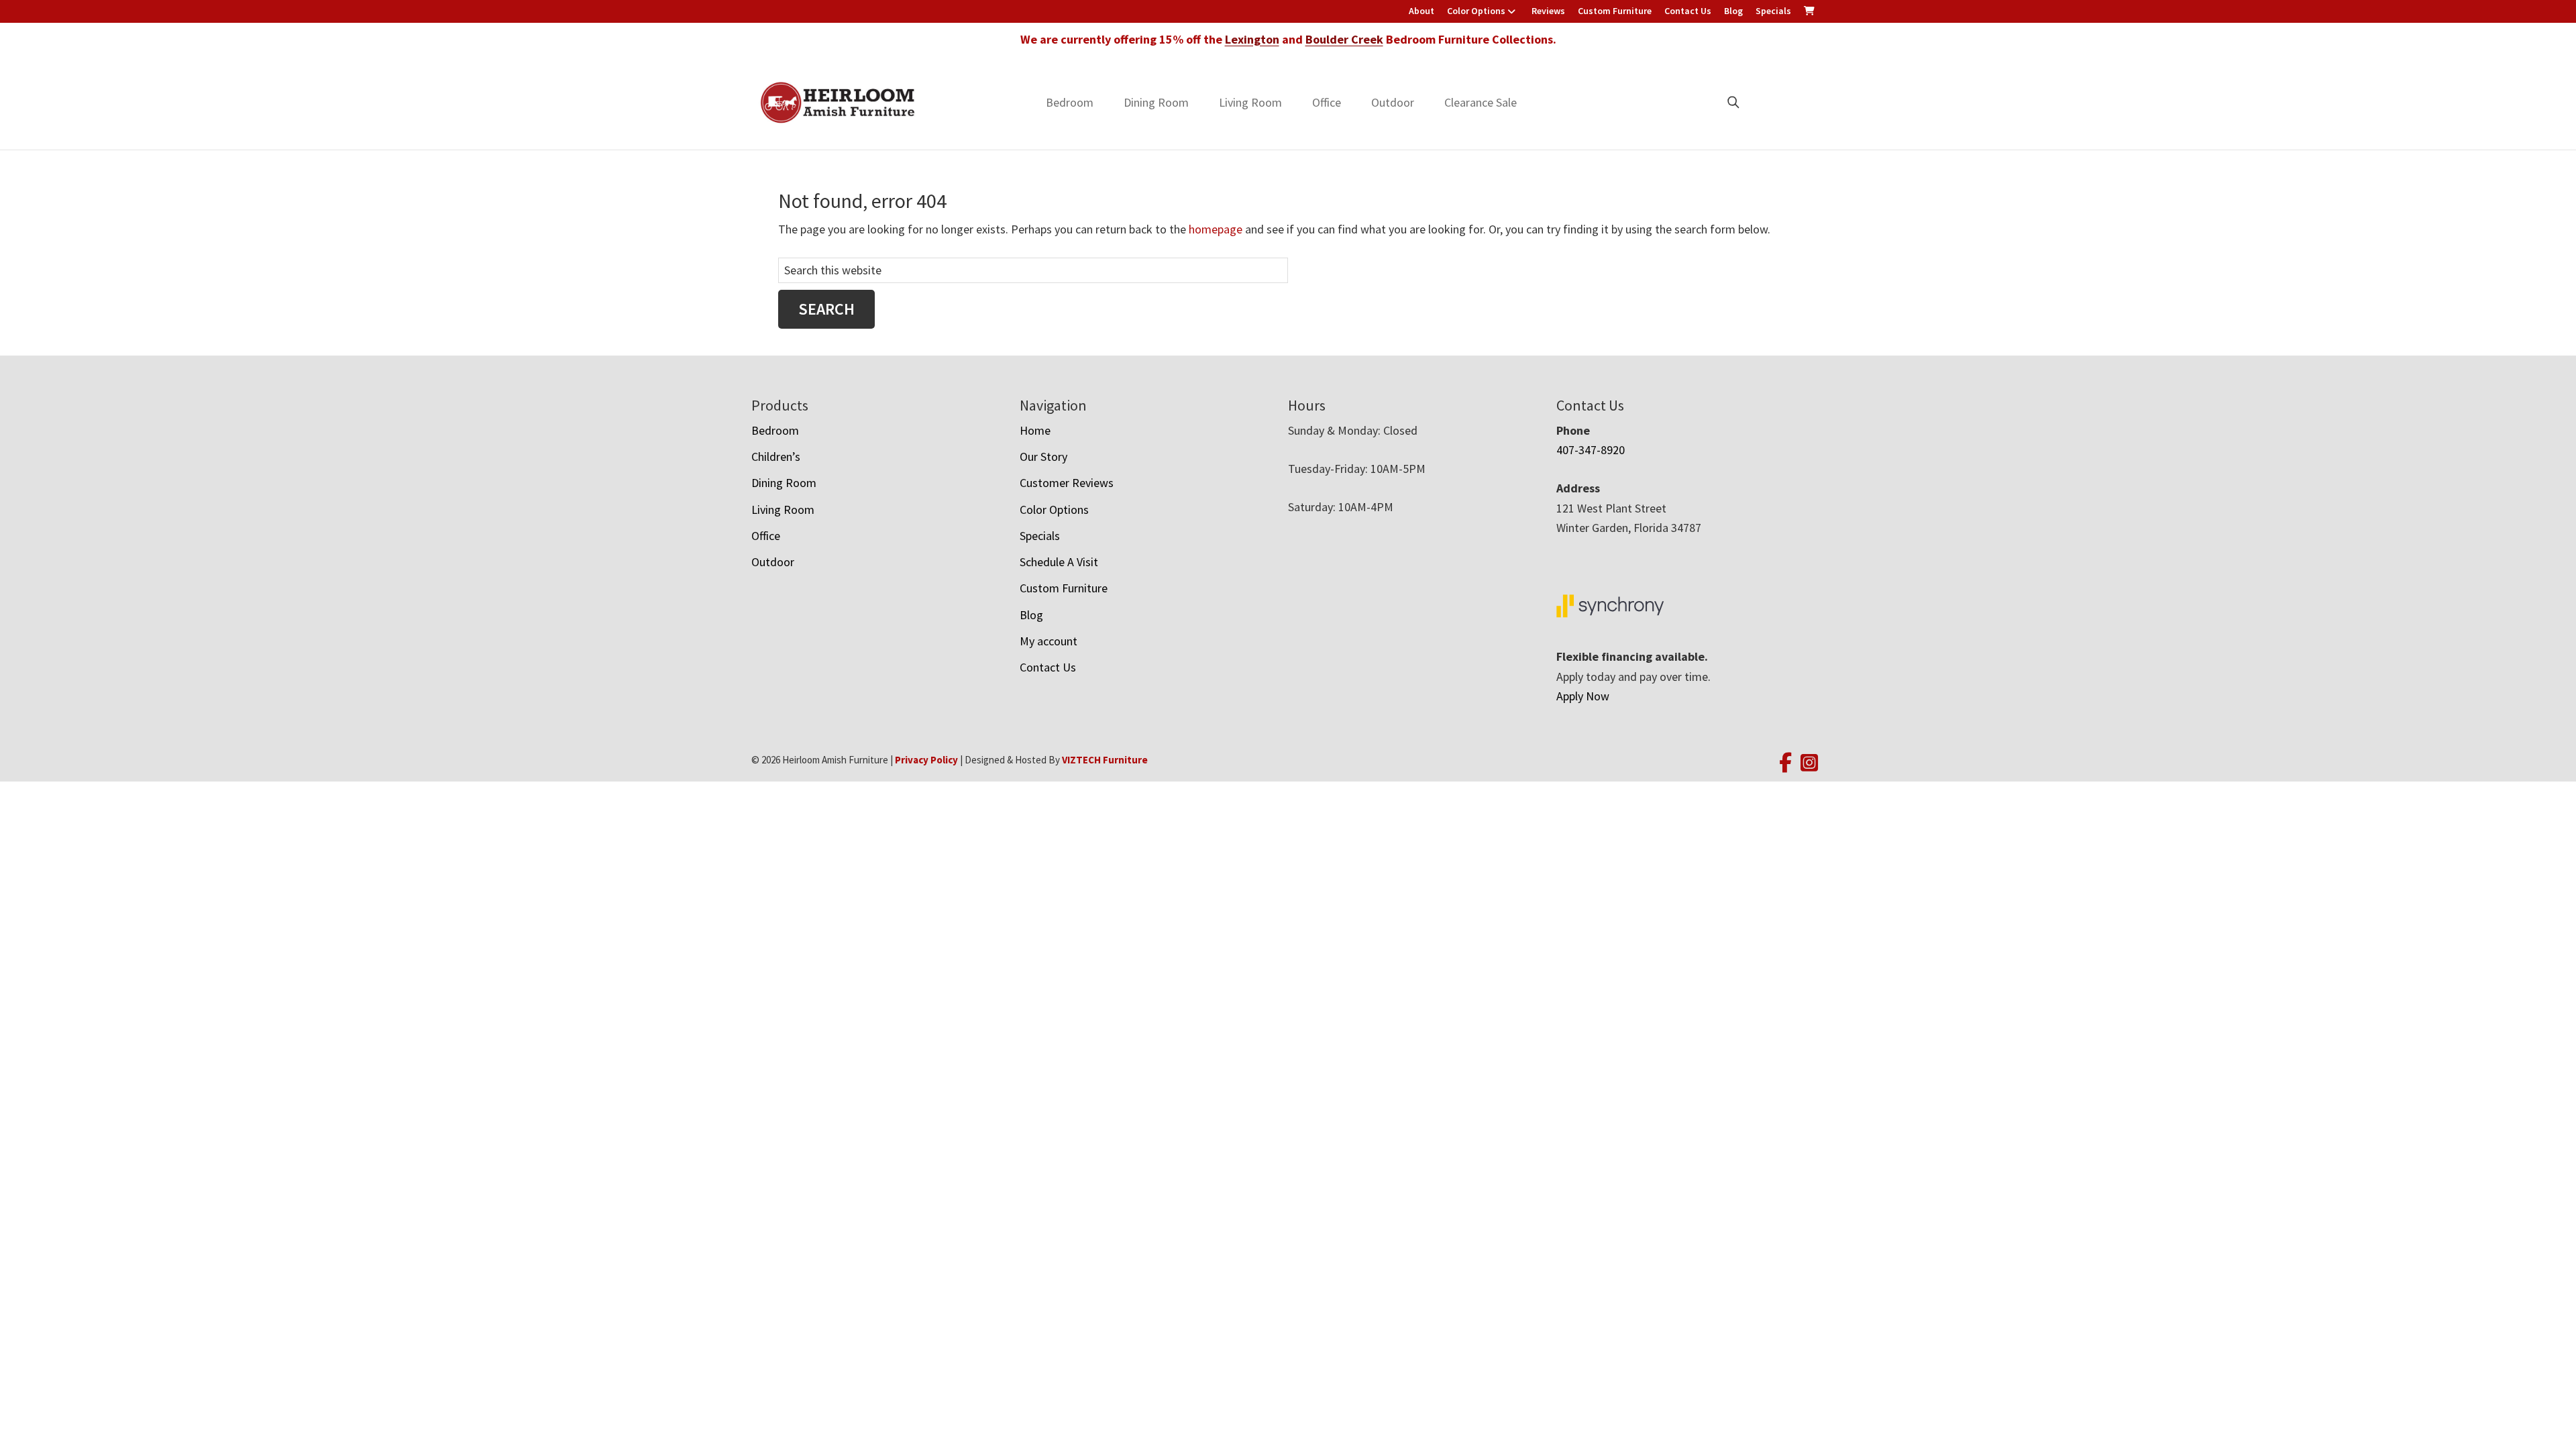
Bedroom (1070, 102)
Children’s (776, 457)
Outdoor (1393, 102)
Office (1327, 102)
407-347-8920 (1591, 450)
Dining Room (1156, 102)
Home (1035, 430)
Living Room (1250, 102)
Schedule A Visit (1059, 562)
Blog (1733, 11)
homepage (1216, 229)
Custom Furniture (1615, 11)
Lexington (1252, 39)
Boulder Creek (1344, 39)
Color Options (1476, 11)
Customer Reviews (1067, 483)
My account (1049, 641)
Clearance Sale (1481, 102)
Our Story (1043, 457)
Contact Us (1688, 11)
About (1421, 11)
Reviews (1548, 11)
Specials (1773, 11)
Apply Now (1583, 696)
